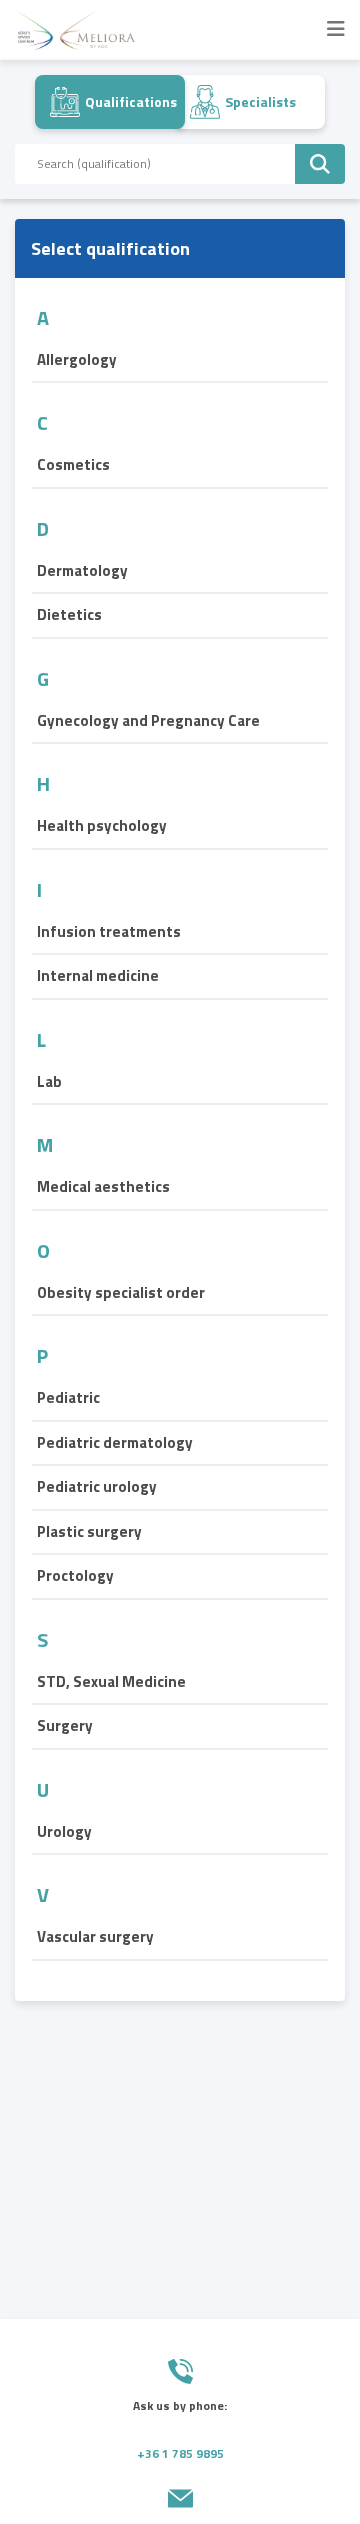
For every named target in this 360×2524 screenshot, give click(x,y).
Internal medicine (98, 976)
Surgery (65, 1726)
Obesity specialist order (121, 1293)
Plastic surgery (89, 1532)
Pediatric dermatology (115, 1443)
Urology (64, 1832)
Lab (49, 1082)
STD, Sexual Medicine (111, 1682)
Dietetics (69, 615)
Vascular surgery (95, 1937)
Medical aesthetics (103, 1187)
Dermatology (82, 571)
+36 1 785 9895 (180, 2453)
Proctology (75, 1576)
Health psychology (102, 826)
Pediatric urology (97, 1487)
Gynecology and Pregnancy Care (148, 721)
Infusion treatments (109, 932)
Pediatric (68, 1398)
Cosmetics (73, 465)
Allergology (77, 360)
